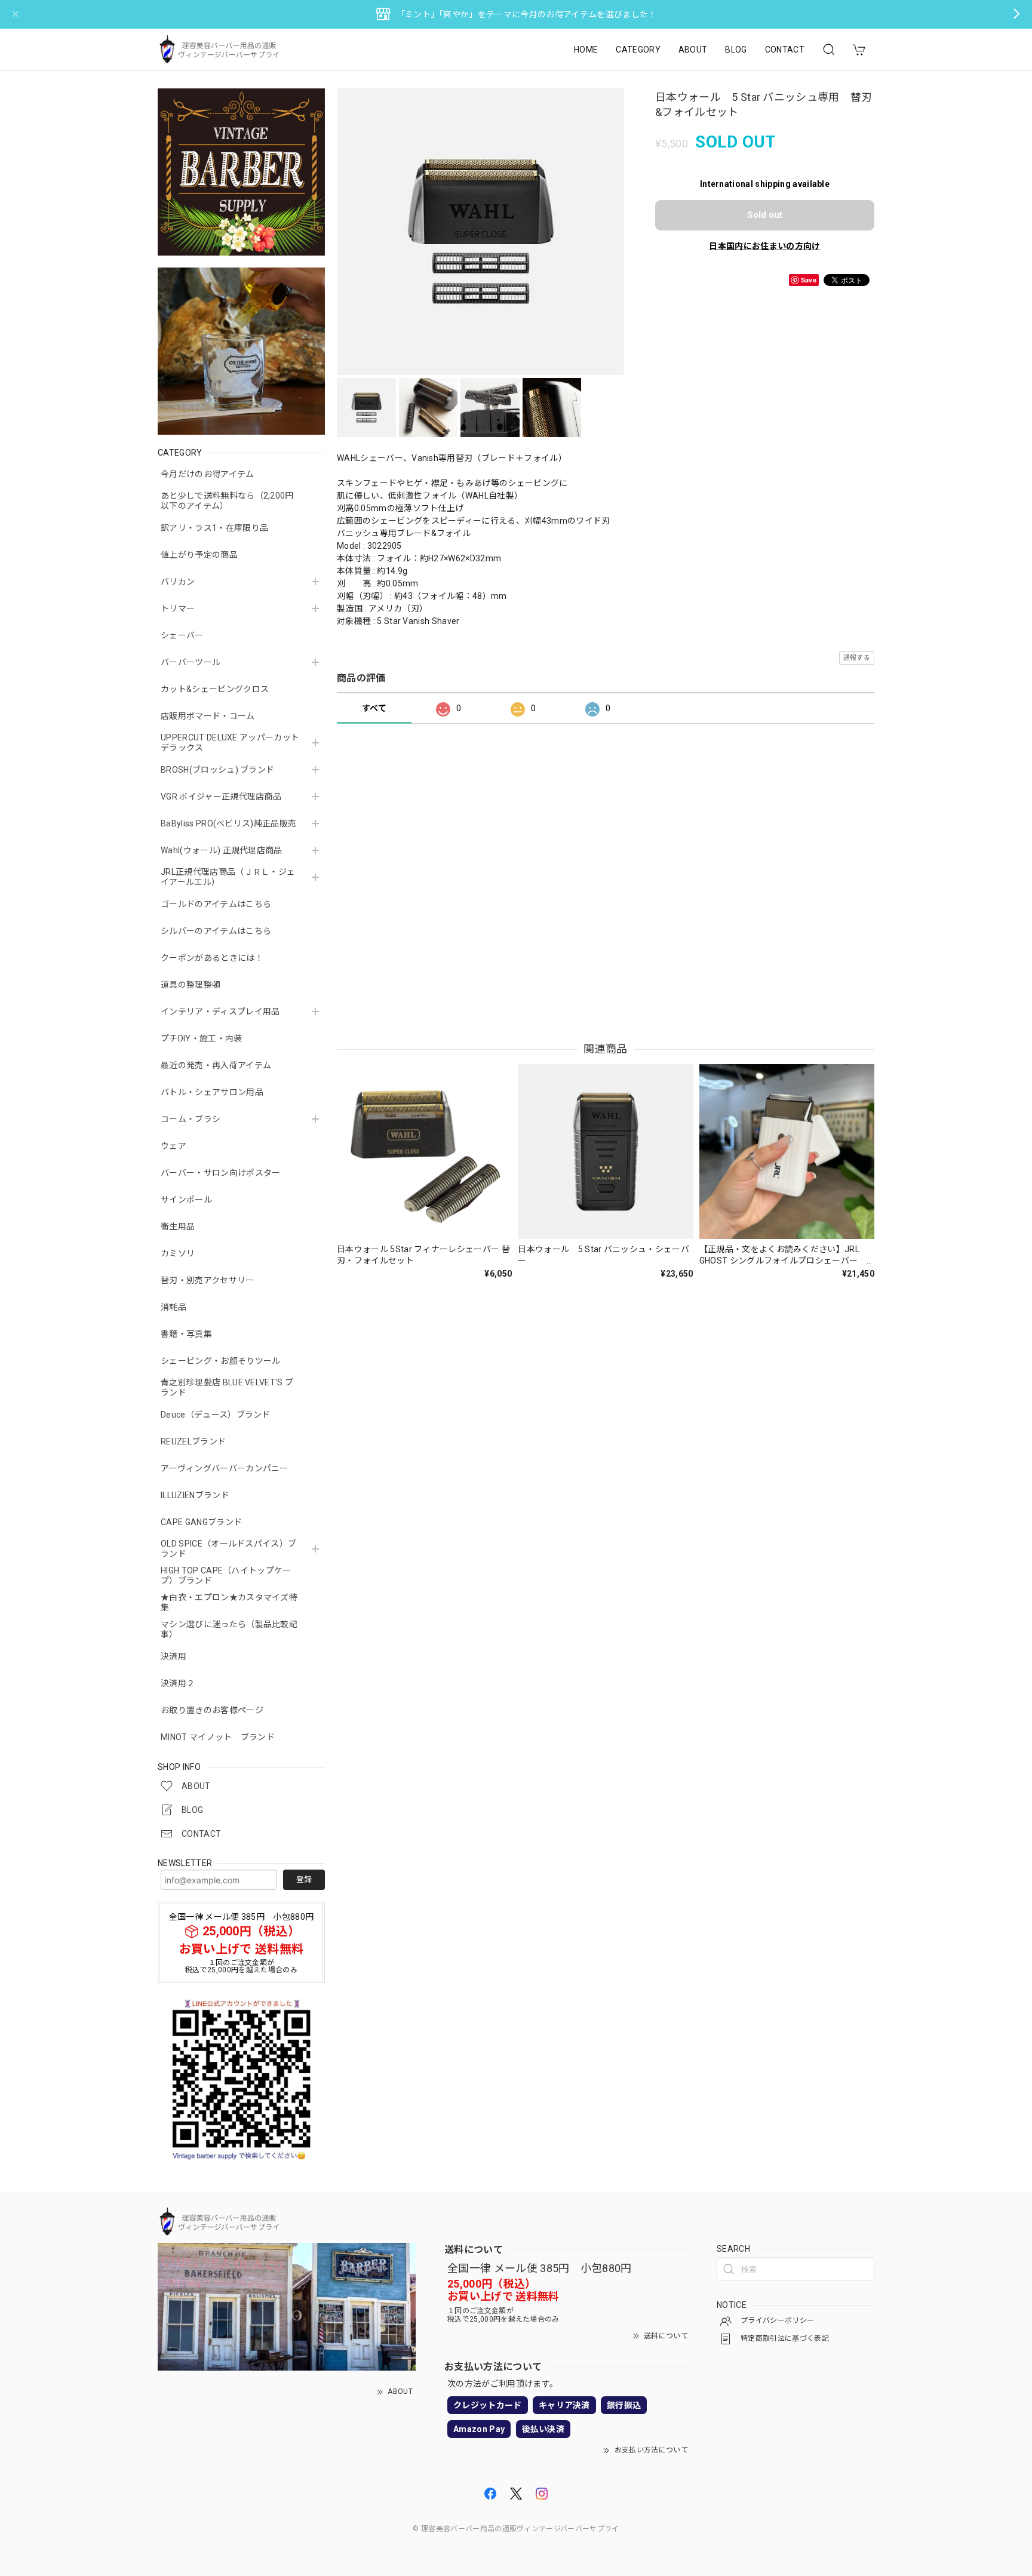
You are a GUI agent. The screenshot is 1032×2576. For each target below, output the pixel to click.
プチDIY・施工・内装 (202, 1038)
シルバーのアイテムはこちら (216, 931)
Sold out (765, 215)
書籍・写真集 (186, 1334)
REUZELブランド (193, 1441)
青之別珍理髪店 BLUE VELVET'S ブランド (227, 1387)
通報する (857, 658)
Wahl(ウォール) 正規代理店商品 (222, 850)
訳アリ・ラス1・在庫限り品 (214, 528)
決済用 (173, 1656)
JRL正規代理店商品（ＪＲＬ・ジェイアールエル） (228, 877)
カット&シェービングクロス (215, 689)
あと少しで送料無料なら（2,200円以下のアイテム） (227, 501)
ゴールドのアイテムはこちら (216, 904)
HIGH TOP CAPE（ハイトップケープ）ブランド (226, 1576)
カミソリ (178, 1253)
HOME (586, 50)
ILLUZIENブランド (195, 1495)
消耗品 (173, 1307)
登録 (304, 1879)
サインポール (186, 1200)
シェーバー (182, 635)
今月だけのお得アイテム (208, 474)
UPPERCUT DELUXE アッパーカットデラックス (230, 743)
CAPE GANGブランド (201, 1522)
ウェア (173, 1146)
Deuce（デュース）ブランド (216, 1415)
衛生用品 (178, 1226)
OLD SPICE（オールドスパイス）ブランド (228, 1549)
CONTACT (785, 50)
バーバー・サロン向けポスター (220, 1173)
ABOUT (693, 50)
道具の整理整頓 (191, 985)
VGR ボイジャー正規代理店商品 (221, 797)
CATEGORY (638, 50)
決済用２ (178, 1683)
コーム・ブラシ (191, 1119)
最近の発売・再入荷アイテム (216, 1065)
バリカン (178, 582)
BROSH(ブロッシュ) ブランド (217, 770)
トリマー (178, 608)
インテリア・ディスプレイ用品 (220, 1012)
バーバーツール (191, 662)
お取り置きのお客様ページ (212, 1710)
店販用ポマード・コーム (208, 716)
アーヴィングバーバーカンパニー (225, 1468)
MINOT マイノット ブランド (218, 1737)
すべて (374, 708)
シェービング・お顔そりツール (220, 1361)
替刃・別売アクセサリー (208, 1280)
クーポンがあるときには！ (212, 958)
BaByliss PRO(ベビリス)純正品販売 (228, 823)
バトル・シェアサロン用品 (212, 1092)
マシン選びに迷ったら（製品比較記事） (229, 1629)
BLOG (736, 50)
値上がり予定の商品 (199, 555)
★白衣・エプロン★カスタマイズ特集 (229, 1602)
